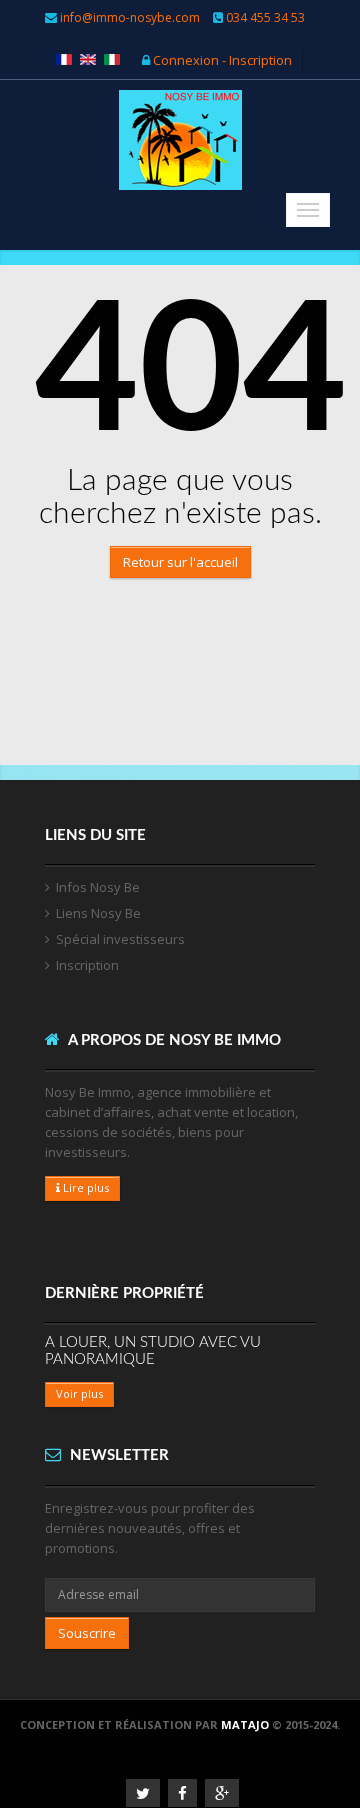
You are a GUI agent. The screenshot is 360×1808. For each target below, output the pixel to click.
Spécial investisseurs (120, 939)
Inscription (87, 965)
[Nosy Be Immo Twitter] (143, 1793)
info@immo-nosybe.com (130, 17)
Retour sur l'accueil (180, 562)
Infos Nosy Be (98, 887)
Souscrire (87, 1633)
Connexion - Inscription (221, 60)
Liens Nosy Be (98, 913)
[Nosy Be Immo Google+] (222, 1793)
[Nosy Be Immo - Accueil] (180, 156)
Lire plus (84, 1187)
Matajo (245, 1724)
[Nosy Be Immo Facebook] (182, 1793)
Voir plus (79, 1393)
